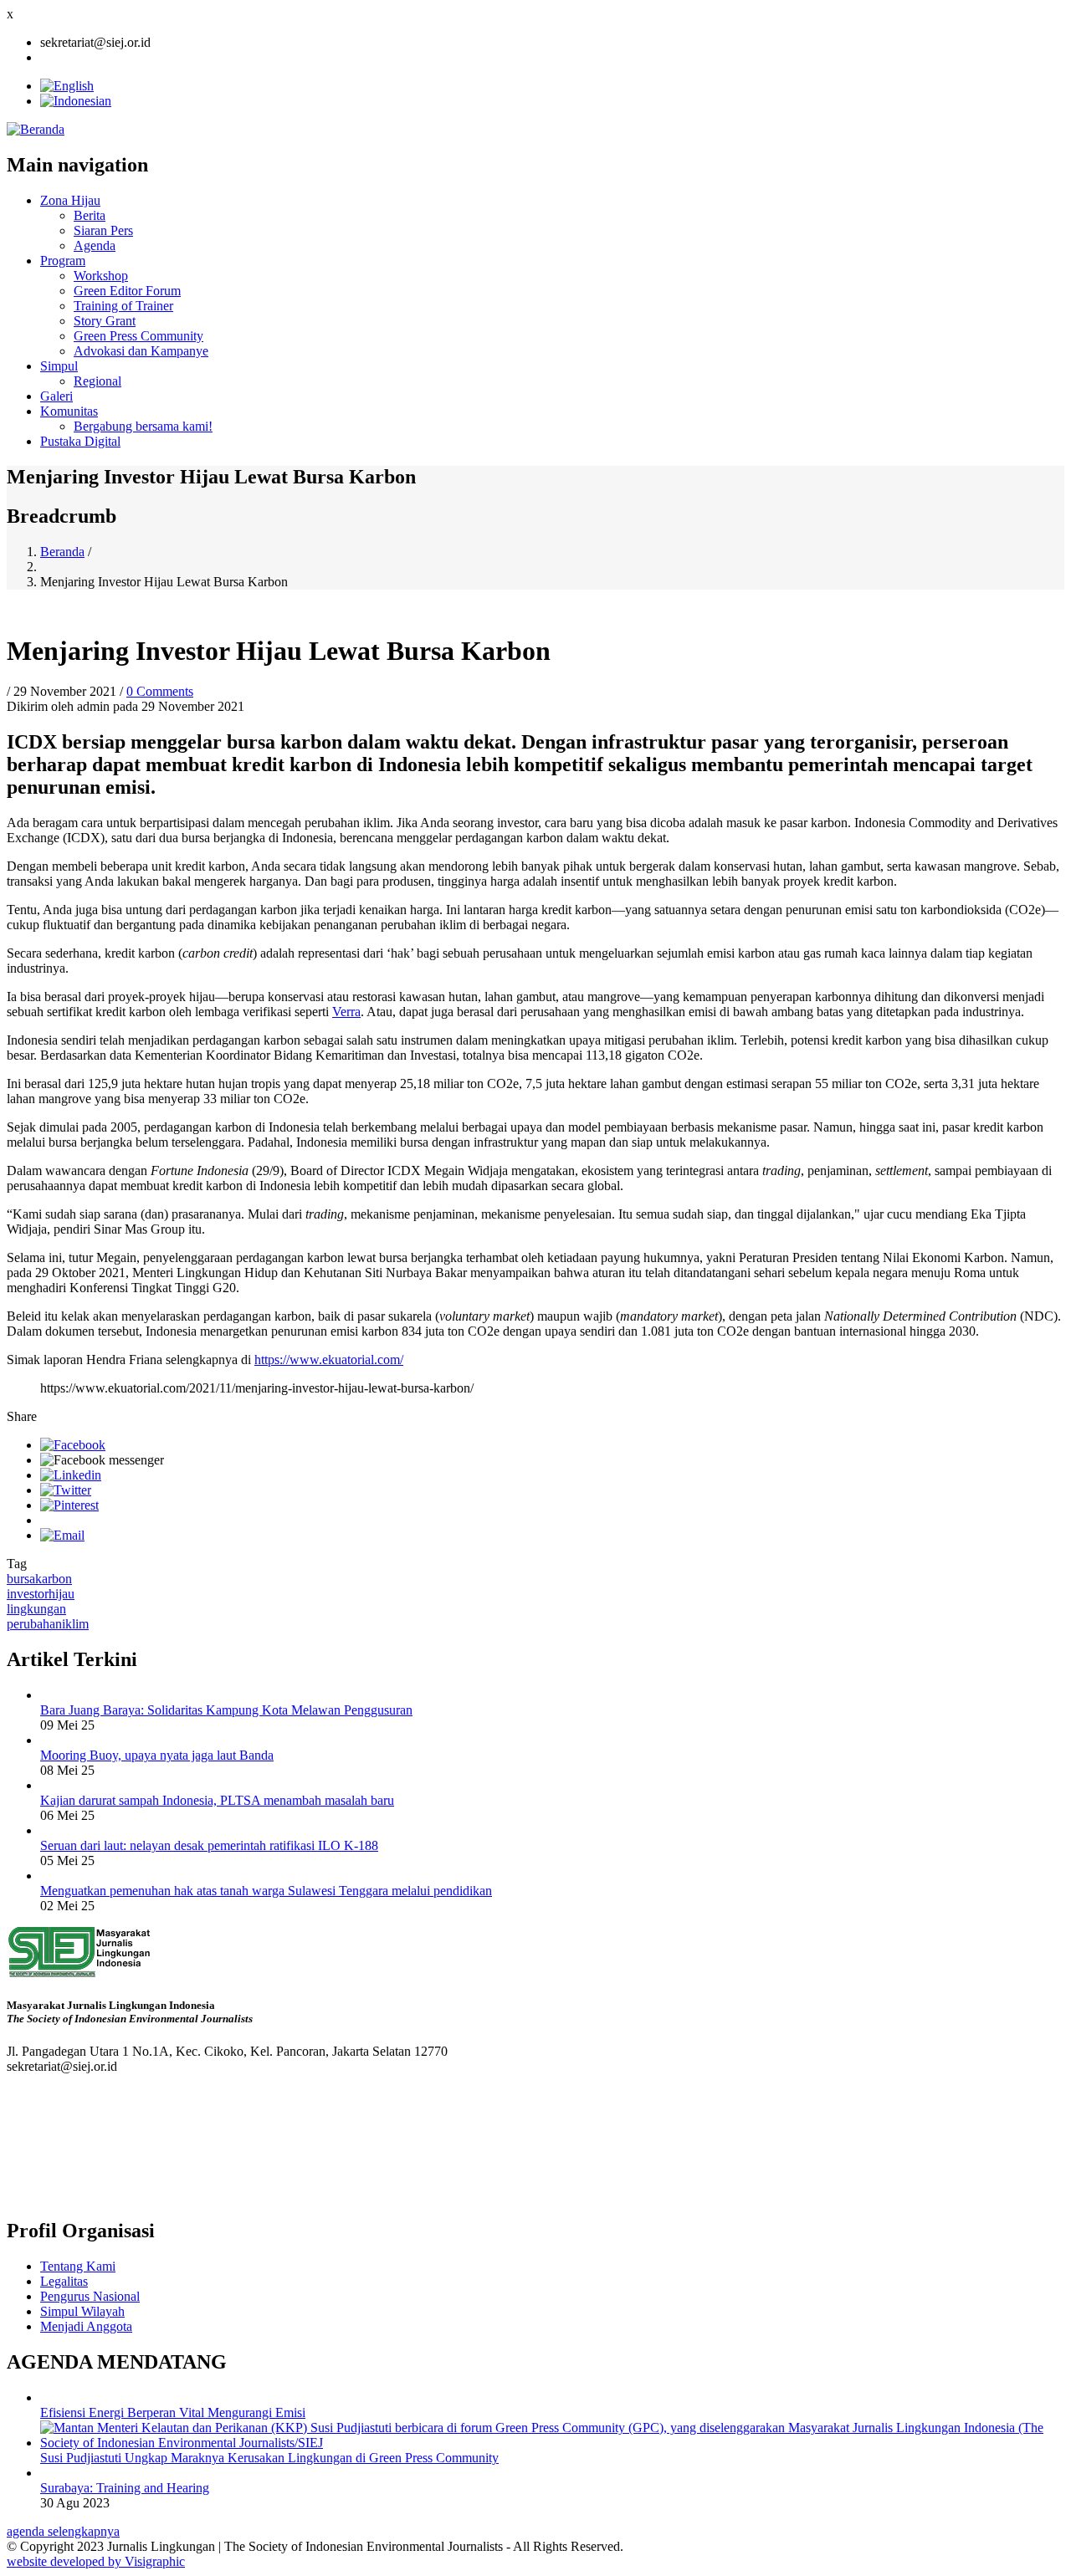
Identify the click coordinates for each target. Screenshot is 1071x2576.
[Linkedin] (71, 1475)
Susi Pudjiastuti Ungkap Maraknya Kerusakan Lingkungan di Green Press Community (269, 2458)
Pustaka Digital (80, 441)
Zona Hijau (70, 200)
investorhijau (41, 1594)
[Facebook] (73, 1445)
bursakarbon (39, 1579)
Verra (346, 1012)
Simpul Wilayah (82, 2311)
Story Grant (105, 321)
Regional (97, 381)
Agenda (95, 245)
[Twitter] (66, 1490)
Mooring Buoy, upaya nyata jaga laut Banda (157, 1755)
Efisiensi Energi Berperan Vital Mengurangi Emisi (173, 2412)
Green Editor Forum (127, 291)
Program (63, 261)
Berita (90, 215)
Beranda (62, 552)
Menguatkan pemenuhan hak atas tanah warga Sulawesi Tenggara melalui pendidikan (266, 1891)
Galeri (56, 396)
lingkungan (36, 1609)
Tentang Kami (78, 2266)
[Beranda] (36, 129)
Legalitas (64, 2281)
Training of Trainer (123, 306)
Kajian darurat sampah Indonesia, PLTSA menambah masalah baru (217, 1800)
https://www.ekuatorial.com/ (329, 1360)
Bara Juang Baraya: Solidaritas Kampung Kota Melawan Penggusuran (226, 1710)
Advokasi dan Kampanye (141, 351)
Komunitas (69, 411)
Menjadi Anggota (86, 2326)
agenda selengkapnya (63, 2531)
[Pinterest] (69, 1505)
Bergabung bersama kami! (143, 426)
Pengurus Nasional (90, 2296)
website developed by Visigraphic (96, 2561)
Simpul (59, 366)
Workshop (101, 276)
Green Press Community (138, 336)
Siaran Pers (103, 230)
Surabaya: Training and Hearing (125, 2488)
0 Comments (160, 691)
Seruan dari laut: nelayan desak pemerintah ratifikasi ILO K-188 (209, 1845)
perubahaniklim (48, 1624)
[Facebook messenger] (102, 1460)
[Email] (62, 1535)
